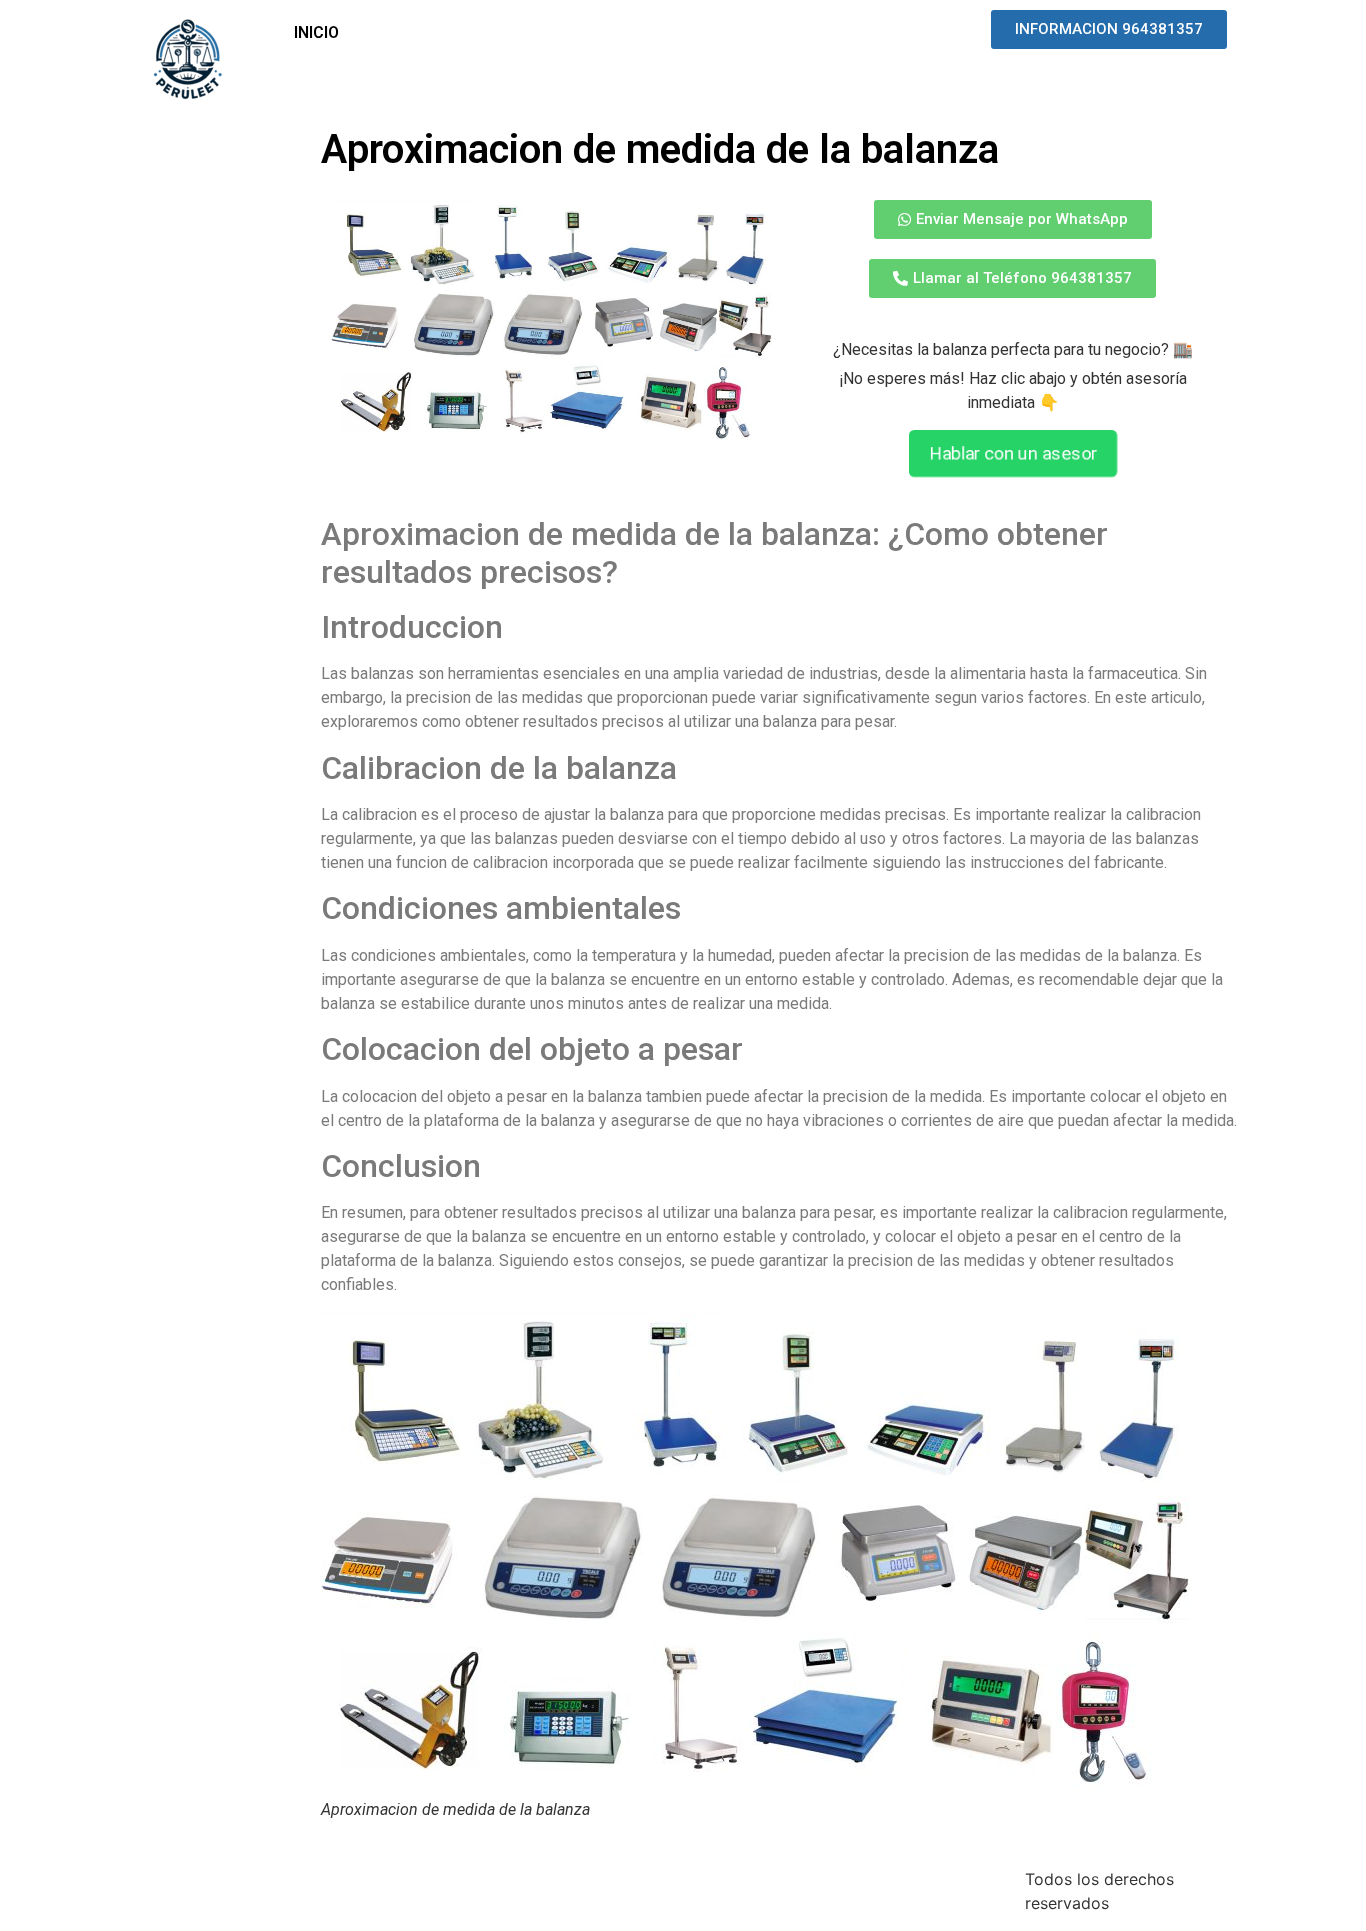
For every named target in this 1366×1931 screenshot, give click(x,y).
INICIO (316, 32)
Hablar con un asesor (1013, 454)
